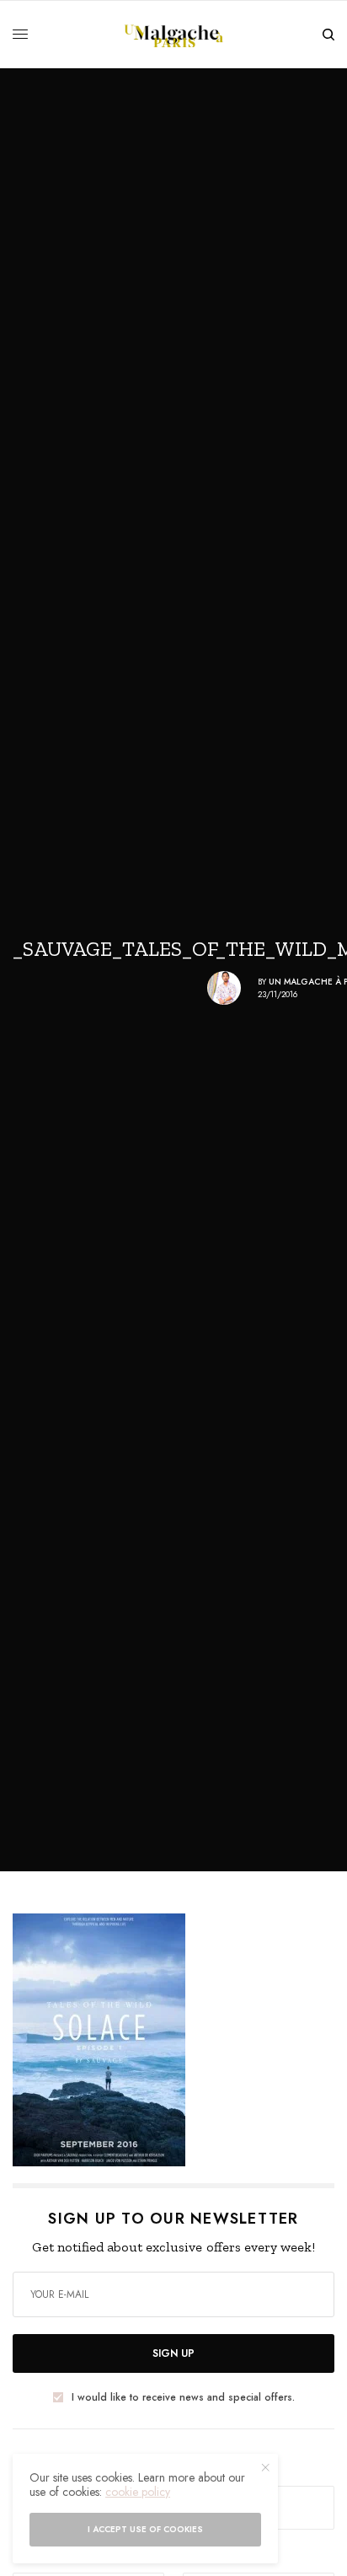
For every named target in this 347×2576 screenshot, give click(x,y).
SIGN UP (173, 2353)
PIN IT (182, 2040)
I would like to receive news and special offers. (183, 2397)
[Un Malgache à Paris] (174, 35)
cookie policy (138, 2492)
